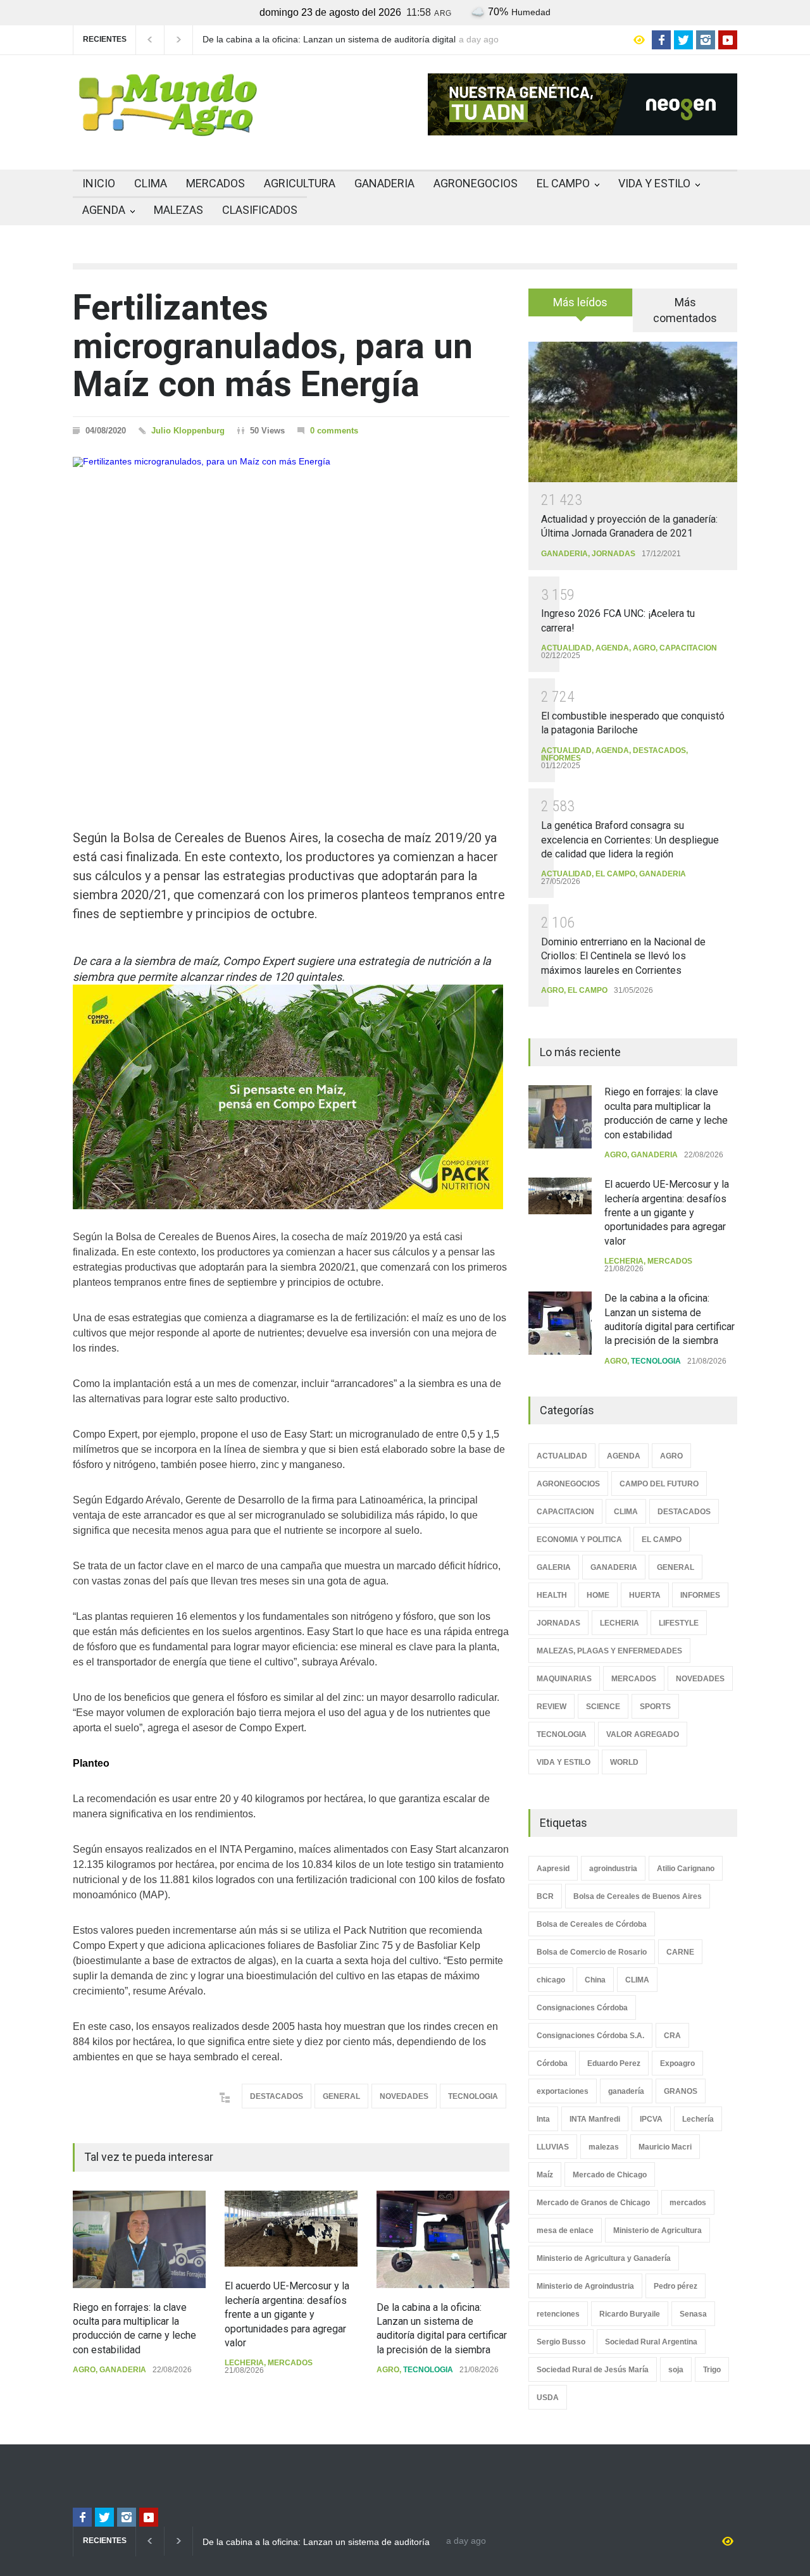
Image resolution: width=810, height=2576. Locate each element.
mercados (688, 2203)
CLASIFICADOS (260, 210)
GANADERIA (384, 183)
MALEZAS (178, 210)
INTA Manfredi (595, 2119)
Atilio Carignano (686, 1869)
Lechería (698, 2119)
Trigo (712, 2370)
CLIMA (151, 183)
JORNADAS (614, 554)
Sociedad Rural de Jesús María (593, 2370)
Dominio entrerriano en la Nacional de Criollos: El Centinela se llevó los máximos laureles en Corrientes (623, 956)
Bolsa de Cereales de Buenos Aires (638, 1896)
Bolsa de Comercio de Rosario (592, 1952)
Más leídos (580, 302)
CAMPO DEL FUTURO (659, 1484)
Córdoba (552, 2063)
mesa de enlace (565, 2231)
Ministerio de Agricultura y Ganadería (604, 2258)
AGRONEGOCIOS (476, 183)
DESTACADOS (277, 2096)
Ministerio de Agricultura (657, 2231)
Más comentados (685, 310)
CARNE (680, 1952)
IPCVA (651, 2119)
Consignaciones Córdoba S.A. (590, 2036)
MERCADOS (215, 183)
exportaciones (563, 2091)
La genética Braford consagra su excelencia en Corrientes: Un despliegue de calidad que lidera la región (630, 840)
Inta (543, 2119)
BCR (545, 1896)
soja (676, 2370)
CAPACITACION (688, 648)
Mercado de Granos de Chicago (593, 2203)
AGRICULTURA (300, 183)
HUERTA (645, 1595)
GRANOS (681, 2091)
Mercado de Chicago (610, 2175)
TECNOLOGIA (473, 2096)
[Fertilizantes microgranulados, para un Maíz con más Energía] (291, 621)
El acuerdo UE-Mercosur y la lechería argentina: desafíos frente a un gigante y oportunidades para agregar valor (287, 2314)
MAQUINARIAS (564, 1679)
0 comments (334, 431)
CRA (672, 2036)
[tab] (581, 307)
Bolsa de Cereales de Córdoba (592, 1924)
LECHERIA (244, 2363)
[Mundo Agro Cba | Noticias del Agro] (168, 126)
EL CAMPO (563, 183)
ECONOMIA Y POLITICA (579, 1540)
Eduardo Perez (614, 2063)
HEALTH (552, 1595)
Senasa (693, 2314)
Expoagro (677, 2063)
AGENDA (104, 210)
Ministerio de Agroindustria (585, 2286)
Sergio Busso (561, 2342)
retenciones (558, 2314)
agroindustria (613, 1869)
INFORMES (561, 758)
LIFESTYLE (679, 1623)
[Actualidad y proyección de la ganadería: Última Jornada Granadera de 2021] (633, 412)
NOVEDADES (404, 2096)
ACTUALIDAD (566, 648)
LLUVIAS (553, 2147)
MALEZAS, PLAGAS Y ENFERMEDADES (609, 1651)
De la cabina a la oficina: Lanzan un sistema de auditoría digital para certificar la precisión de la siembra (329, 40)
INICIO (99, 183)
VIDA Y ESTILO (654, 183)
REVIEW (551, 1707)
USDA (548, 2398)
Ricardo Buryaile (630, 2314)
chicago (551, 1980)
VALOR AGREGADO (643, 1734)
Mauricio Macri (665, 2147)
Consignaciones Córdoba (582, 2008)
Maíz (545, 2175)
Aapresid (553, 1869)
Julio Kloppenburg (188, 431)
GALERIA (554, 1567)
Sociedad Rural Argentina (651, 2342)
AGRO (84, 2370)
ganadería (626, 2091)
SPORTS (655, 1707)
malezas (604, 2147)
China (595, 1980)
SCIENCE (603, 1707)
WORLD (624, 1762)
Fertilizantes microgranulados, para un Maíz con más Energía (273, 346)
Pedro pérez (676, 2286)
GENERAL (341, 2096)
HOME (598, 1595)
